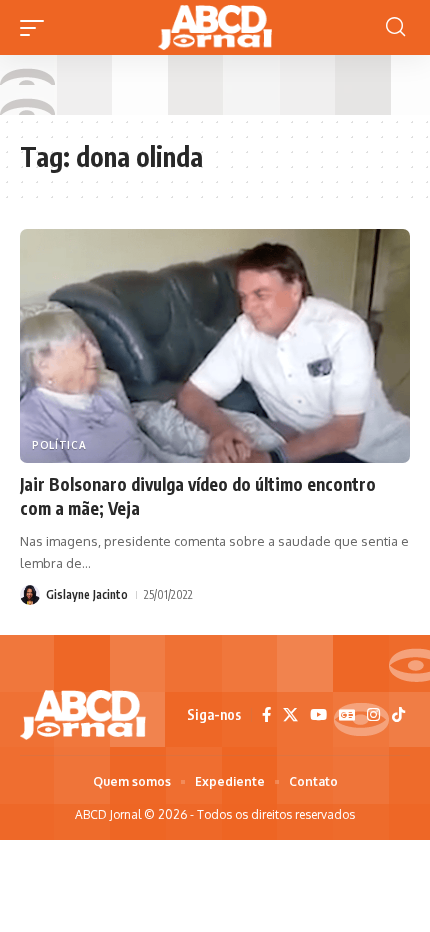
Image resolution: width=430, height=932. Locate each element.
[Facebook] (266, 715)
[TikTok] (398, 715)
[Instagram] (373, 715)
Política (59, 445)
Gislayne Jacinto (87, 594)
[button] (37, 28)
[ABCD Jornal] (215, 27)
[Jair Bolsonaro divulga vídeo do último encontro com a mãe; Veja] (215, 346)
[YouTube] (318, 715)
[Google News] (347, 715)
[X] (290, 715)
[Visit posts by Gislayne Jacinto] (30, 595)
